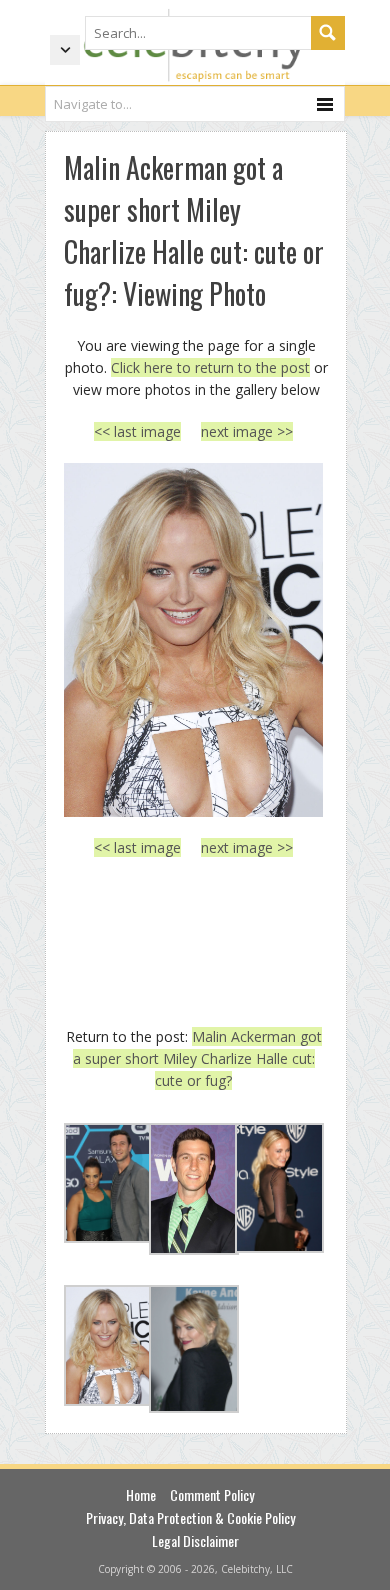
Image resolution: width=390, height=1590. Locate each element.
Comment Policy (212, 1494)
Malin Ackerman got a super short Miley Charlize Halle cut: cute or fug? (197, 1059)
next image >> (247, 431)
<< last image (137, 431)
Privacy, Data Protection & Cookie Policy (190, 1517)
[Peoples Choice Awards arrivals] (193, 640)
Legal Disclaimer (195, 1540)
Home (141, 1494)
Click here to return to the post (210, 367)
